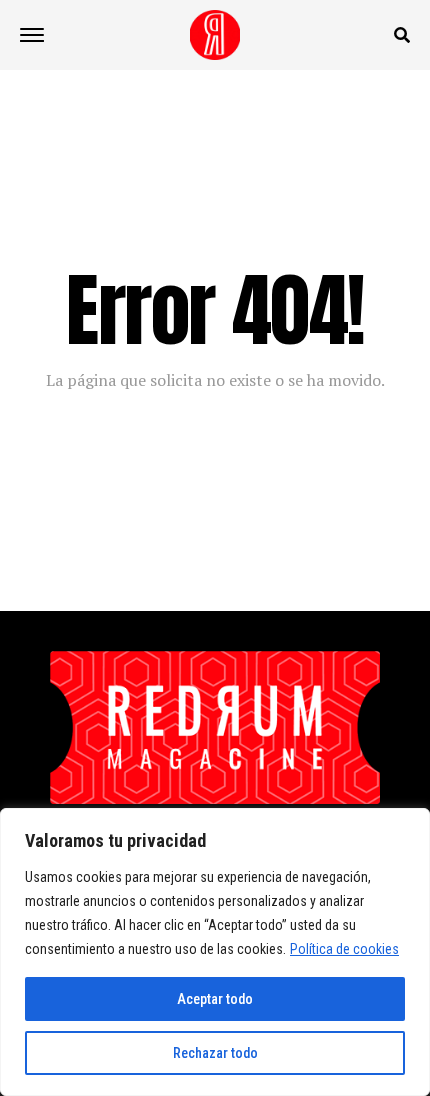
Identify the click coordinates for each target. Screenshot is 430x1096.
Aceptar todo (215, 999)
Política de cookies (344, 949)
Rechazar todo (215, 1053)
